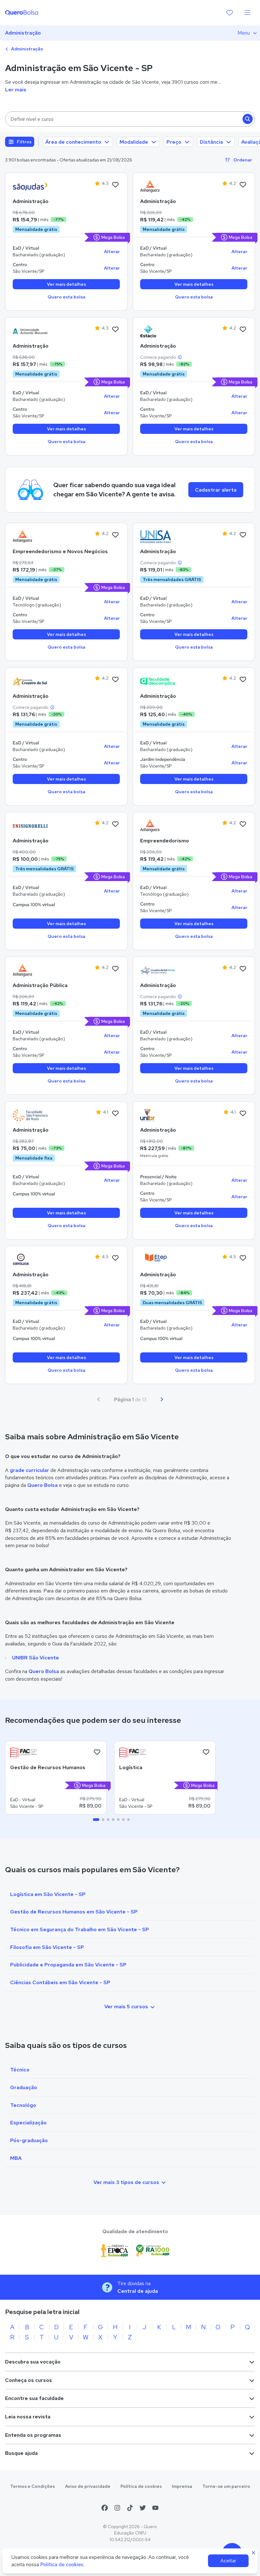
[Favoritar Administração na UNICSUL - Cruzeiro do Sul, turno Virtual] (115, 680)
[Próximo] (162, 1399)
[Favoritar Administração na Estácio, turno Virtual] (243, 330)
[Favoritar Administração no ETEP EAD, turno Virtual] (243, 1258)
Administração (23, 33)
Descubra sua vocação (33, 2362)
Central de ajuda (138, 2291)
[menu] (247, 13)
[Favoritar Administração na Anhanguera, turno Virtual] (243, 185)
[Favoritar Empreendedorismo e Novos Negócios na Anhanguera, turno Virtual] (115, 535)
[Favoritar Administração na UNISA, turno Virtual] (243, 535)
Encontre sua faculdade (34, 2398)
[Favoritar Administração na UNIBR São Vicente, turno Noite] (243, 1114)
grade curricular (29, 1470)
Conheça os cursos (29, 2380)
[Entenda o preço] (180, 357)
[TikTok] (130, 2508)
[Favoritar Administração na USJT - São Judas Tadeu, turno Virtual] (115, 185)
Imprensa (182, 2486)
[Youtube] (155, 2508)
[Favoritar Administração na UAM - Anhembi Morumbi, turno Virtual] (115, 330)
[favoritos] (230, 13)
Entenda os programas (33, 2435)
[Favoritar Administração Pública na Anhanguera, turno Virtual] (115, 969)
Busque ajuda (21, 2453)
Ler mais (16, 90)
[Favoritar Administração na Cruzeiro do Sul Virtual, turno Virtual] (243, 969)
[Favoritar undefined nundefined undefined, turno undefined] (97, 1752)
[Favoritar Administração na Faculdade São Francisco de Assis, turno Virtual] (115, 1114)
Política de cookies (141, 2486)
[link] (30, 186)
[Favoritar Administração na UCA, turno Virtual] (115, 1258)
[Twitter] (143, 2508)
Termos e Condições (32, 2486)
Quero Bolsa (42, 1485)
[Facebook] (105, 2508)
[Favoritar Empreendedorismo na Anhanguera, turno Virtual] (243, 824)
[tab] (96, 1820)
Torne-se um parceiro (226, 2486)
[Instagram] (117, 2508)
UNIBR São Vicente (36, 1658)
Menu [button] (244, 33)
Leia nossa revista (28, 2417)
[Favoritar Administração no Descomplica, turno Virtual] (243, 680)
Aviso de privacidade (88, 2486)
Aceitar (228, 2561)
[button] (130, 119)
